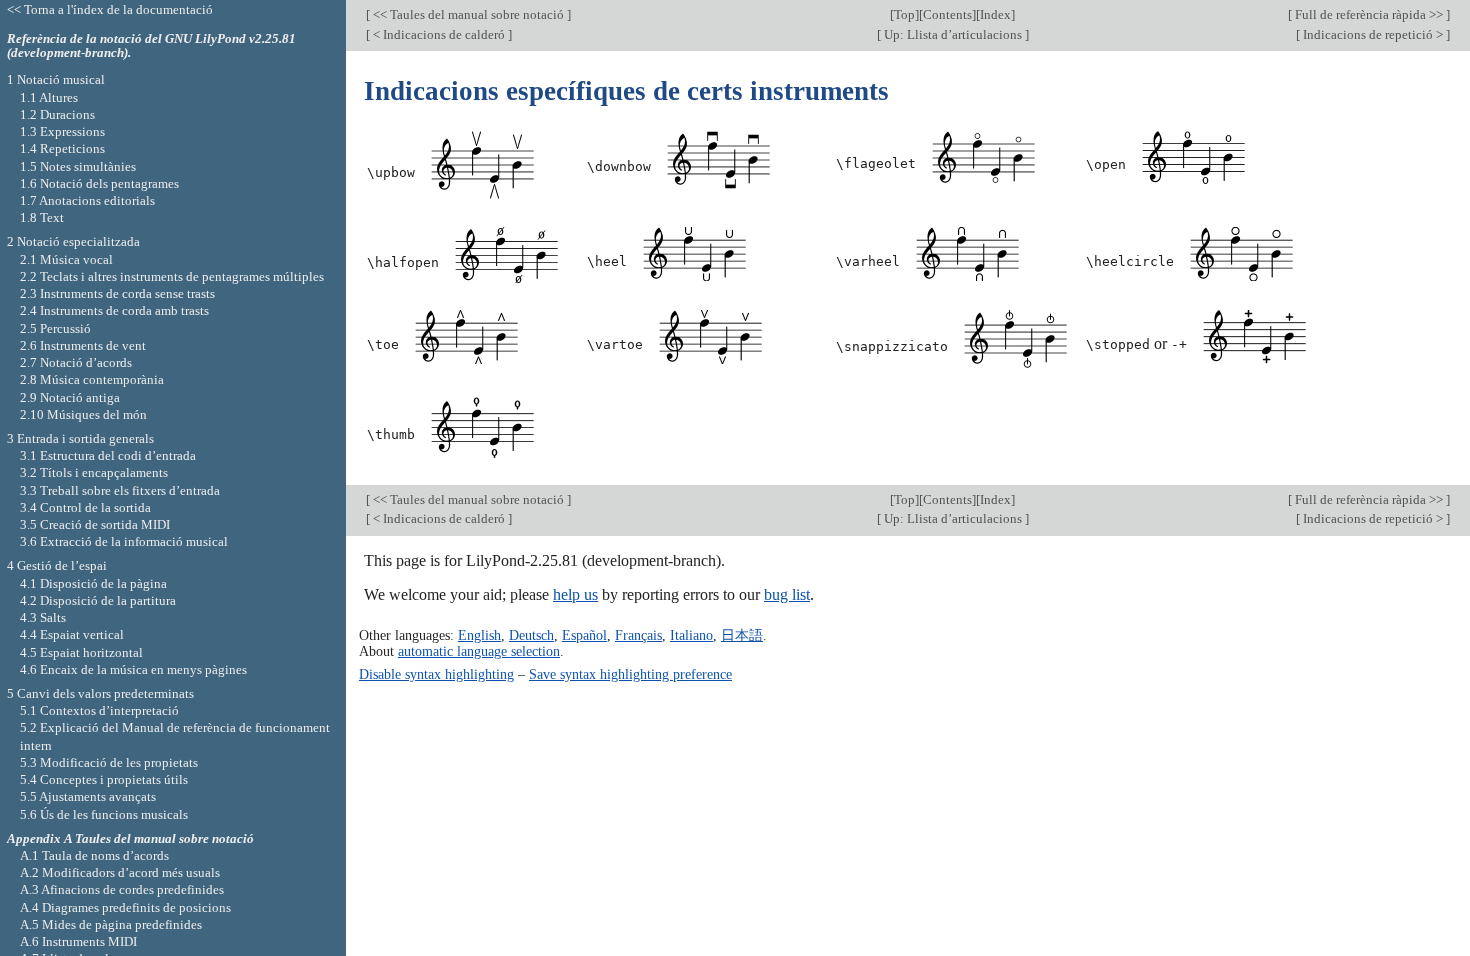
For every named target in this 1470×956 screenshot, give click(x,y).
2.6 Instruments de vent (83, 345)
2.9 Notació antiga (70, 397)
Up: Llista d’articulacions (953, 34)
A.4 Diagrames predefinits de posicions (125, 907)
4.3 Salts (43, 617)
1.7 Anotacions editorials (87, 200)
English (479, 635)
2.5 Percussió (55, 328)
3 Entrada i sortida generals (80, 438)
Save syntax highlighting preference (630, 674)
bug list (787, 594)
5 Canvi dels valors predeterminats (100, 693)
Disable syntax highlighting (436, 674)
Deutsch (531, 635)
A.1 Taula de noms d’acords (94, 855)
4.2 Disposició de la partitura (98, 600)
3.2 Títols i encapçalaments (94, 472)
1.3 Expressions (62, 131)
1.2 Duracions (57, 114)
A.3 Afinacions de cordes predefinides (122, 889)
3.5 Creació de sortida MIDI (95, 524)
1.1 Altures (49, 97)
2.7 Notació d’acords (76, 362)
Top (904, 14)
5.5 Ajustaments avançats (88, 796)
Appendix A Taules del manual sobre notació (130, 838)
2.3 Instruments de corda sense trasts (117, 293)
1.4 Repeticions (62, 148)
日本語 (742, 635)
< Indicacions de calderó (439, 34)
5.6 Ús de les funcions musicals (104, 814)
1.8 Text (42, 217)
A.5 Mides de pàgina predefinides (111, 924)
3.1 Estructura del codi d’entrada (108, 455)
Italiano (691, 635)
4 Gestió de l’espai (57, 565)
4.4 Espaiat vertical (72, 634)
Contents (947, 14)
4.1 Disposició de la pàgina (93, 583)
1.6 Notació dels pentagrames (99, 183)
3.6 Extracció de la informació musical (124, 541)
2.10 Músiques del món (83, 414)
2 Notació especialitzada (73, 241)
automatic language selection (479, 651)
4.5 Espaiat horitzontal (81, 652)
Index (995, 14)
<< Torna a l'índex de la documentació (110, 9)
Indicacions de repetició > (1373, 34)
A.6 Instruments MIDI (78, 941)
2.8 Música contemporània (92, 379)
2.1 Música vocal (66, 259)
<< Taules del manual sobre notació (468, 14)
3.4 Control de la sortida (85, 507)
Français (638, 635)
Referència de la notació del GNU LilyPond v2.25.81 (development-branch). (151, 46)
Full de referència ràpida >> (1369, 14)
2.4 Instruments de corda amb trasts (114, 310)
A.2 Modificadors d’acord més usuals (120, 872)
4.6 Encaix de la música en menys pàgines (133, 669)
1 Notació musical (56, 79)
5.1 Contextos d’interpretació (99, 710)
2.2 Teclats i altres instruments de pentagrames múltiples (172, 276)
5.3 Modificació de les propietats (109, 762)
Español (584, 635)
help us (575, 594)
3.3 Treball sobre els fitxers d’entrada (120, 490)
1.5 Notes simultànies (78, 166)
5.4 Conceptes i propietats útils (104, 779)
